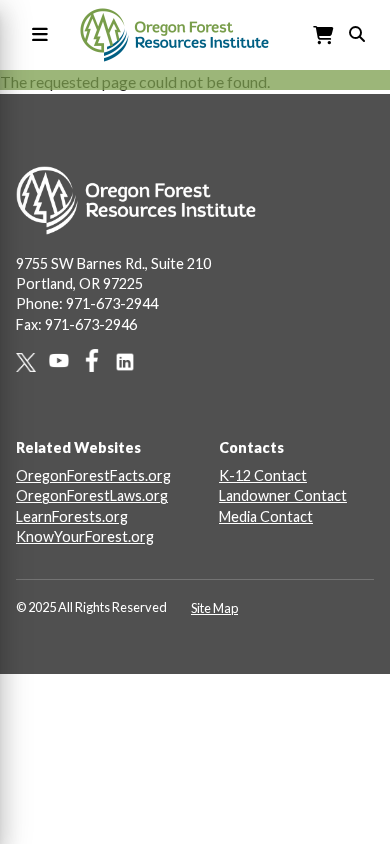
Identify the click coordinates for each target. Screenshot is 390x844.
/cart (324, 35)
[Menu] (36, 35)
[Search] (357, 32)
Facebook (98, 360)
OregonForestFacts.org (93, 475)
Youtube (65, 360)
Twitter (32, 362)
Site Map (214, 608)
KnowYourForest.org (85, 536)
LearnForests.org (72, 516)
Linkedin (131, 362)
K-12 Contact (263, 475)
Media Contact (266, 516)
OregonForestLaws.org (92, 495)
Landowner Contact (283, 495)
